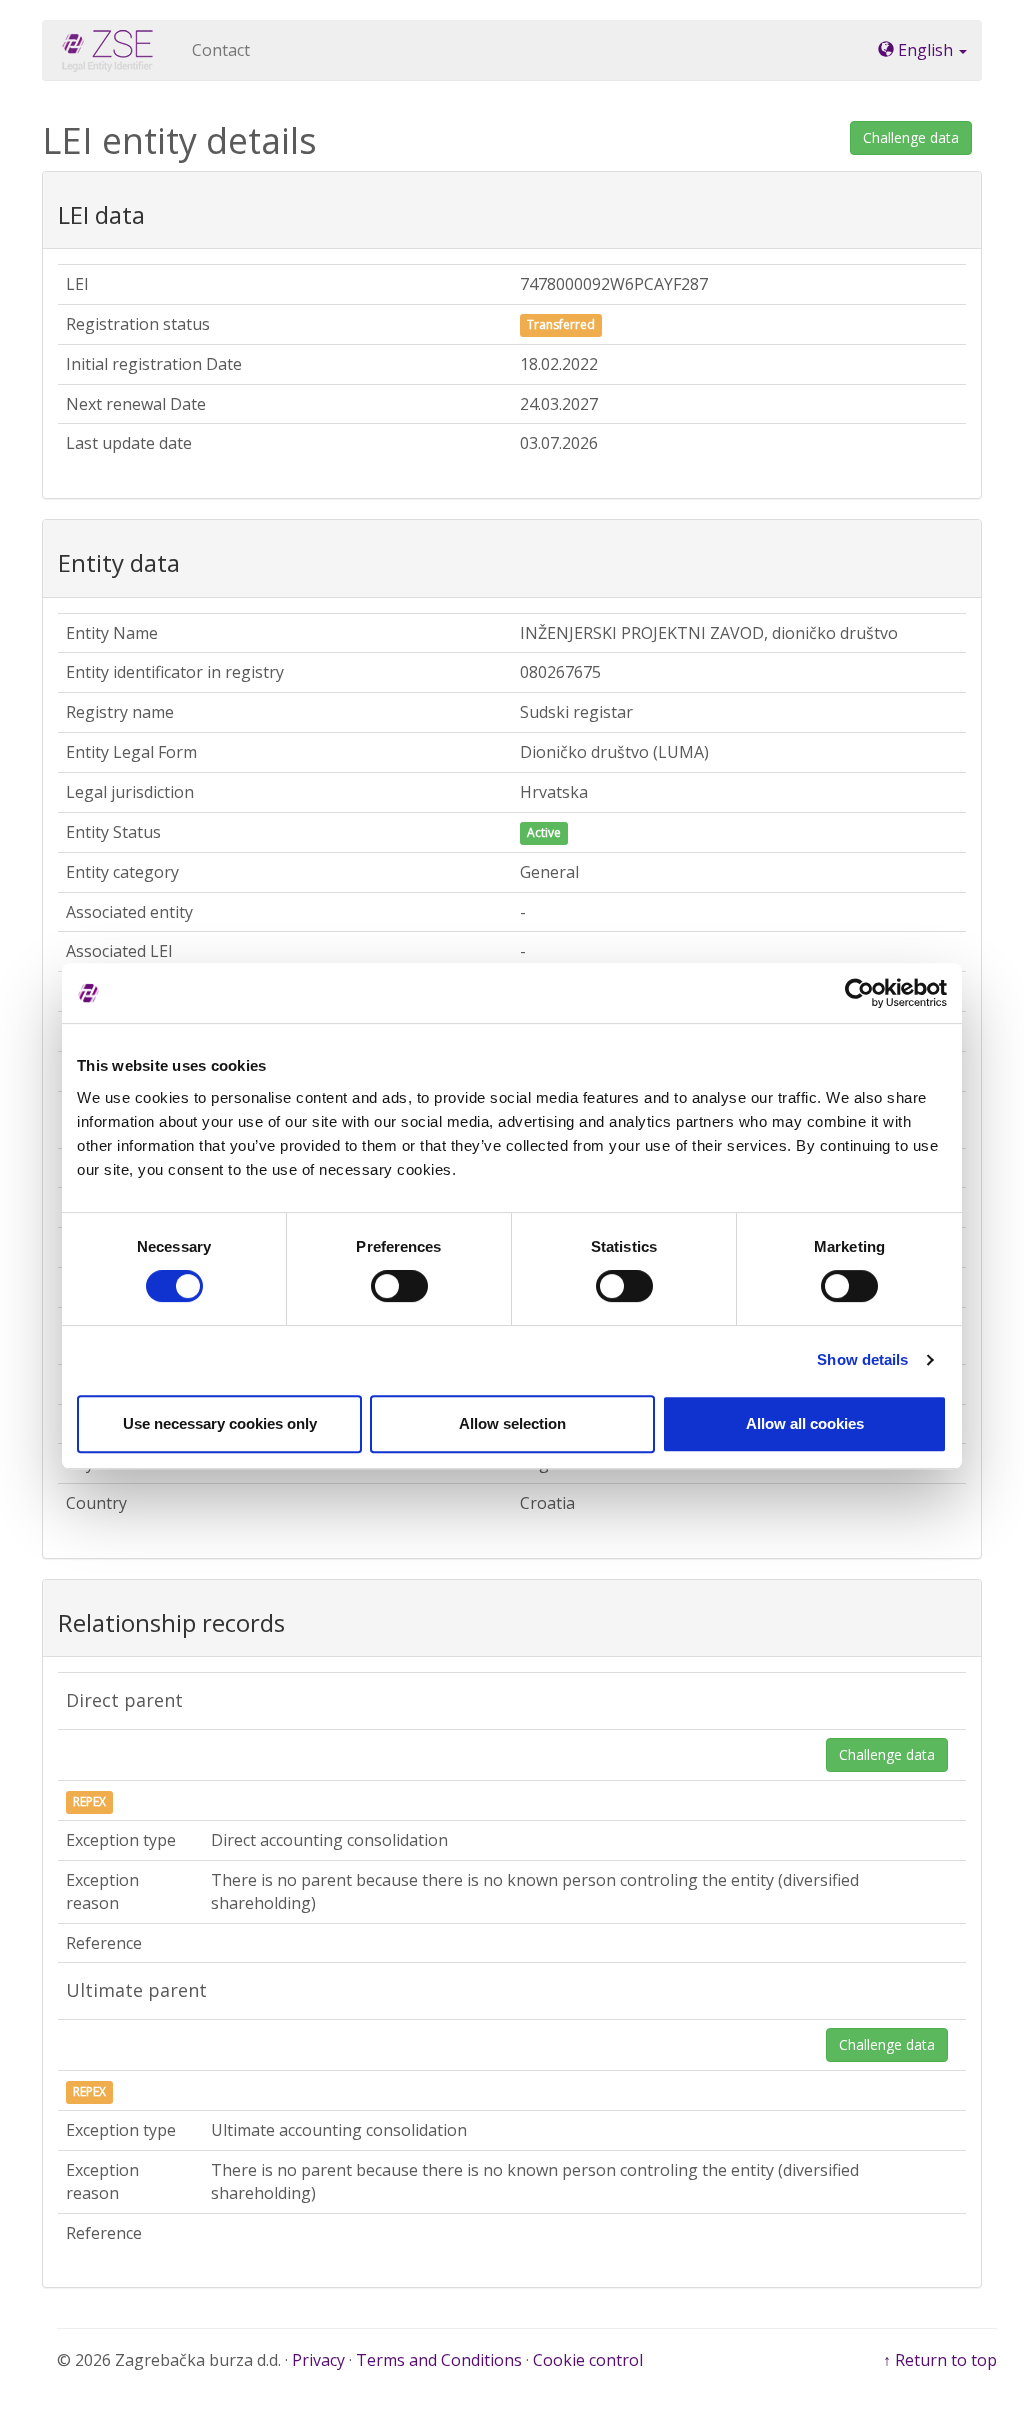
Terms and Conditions (439, 2360)
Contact (221, 50)
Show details (862, 1359)
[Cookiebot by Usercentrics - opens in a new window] (859, 993)
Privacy (318, 2360)
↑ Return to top (940, 2360)
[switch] (399, 1286)
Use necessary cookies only (220, 1423)
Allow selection (512, 1423)
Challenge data (911, 137)
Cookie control (588, 2360)
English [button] (925, 50)
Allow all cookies (805, 1423)
